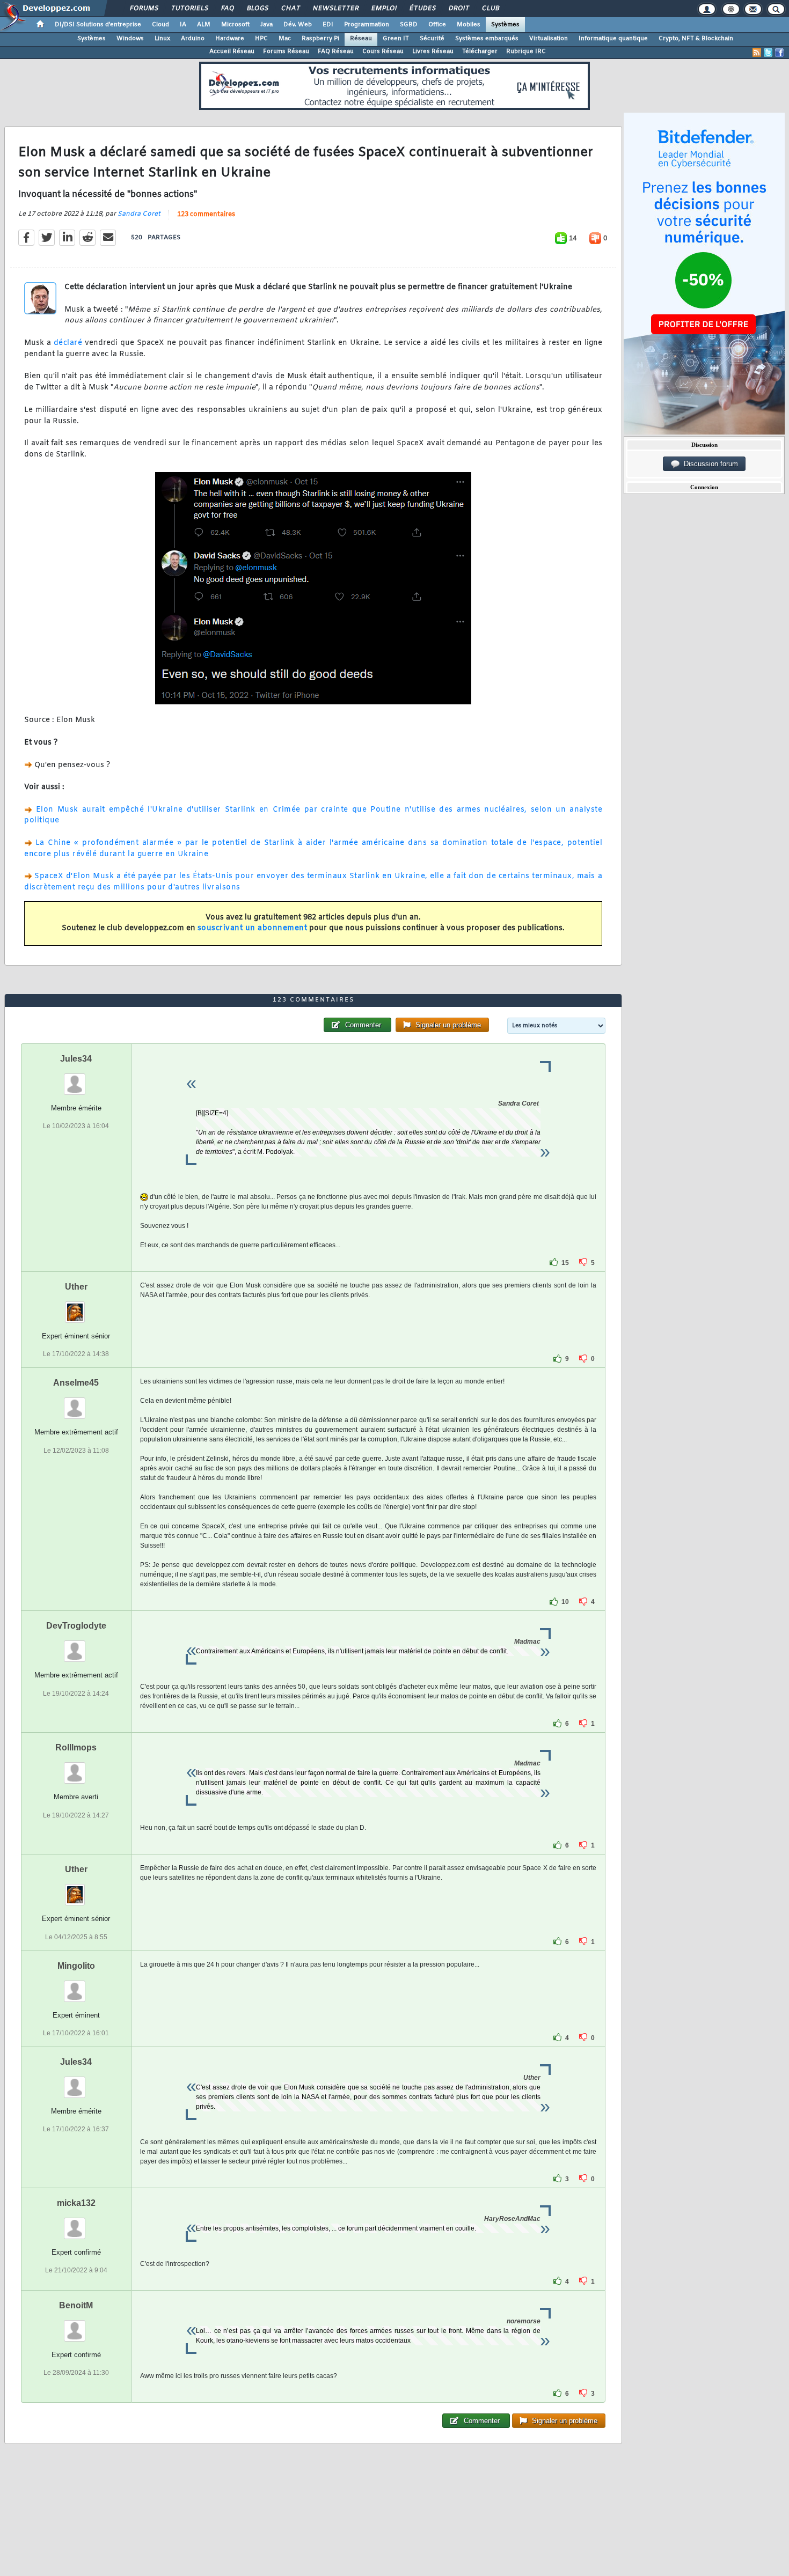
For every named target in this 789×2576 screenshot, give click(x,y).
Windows (130, 39)
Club (490, 9)
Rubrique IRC (526, 51)
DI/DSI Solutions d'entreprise (98, 25)
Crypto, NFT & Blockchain (696, 39)
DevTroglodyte (76, 1626)
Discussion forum (709, 464)
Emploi (383, 9)
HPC (261, 39)
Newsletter (335, 9)
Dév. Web (298, 25)
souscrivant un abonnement (253, 928)
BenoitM (76, 2305)
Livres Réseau (433, 51)
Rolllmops (76, 1747)
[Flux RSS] (757, 53)
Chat (290, 9)
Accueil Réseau (232, 51)
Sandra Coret (139, 214)
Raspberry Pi (320, 39)
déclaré (68, 343)
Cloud (160, 25)
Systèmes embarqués (487, 39)
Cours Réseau (383, 51)
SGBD (409, 25)
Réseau (361, 39)
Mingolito (76, 1966)
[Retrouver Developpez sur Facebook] (779, 53)
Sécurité (432, 39)
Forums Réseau (286, 51)
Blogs (257, 9)
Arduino (193, 39)
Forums (144, 9)
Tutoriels (189, 9)
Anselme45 (76, 1383)
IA (183, 25)
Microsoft (235, 25)
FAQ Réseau (336, 51)
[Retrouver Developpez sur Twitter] (768, 53)
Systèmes (505, 25)
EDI (328, 25)
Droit (458, 9)
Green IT (396, 39)
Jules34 (76, 1059)
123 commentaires (206, 215)
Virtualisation (549, 39)
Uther (76, 1287)
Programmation (367, 25)
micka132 (76, 2203)
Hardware (230, 39)
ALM (204, 25)
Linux (162, 39)
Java (266, 25)
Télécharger (480, 51)
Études (422, 9)
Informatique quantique (613, 39)
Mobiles (469, 25)
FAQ (227, 9)
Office (437, 25)
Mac (285, 39)
